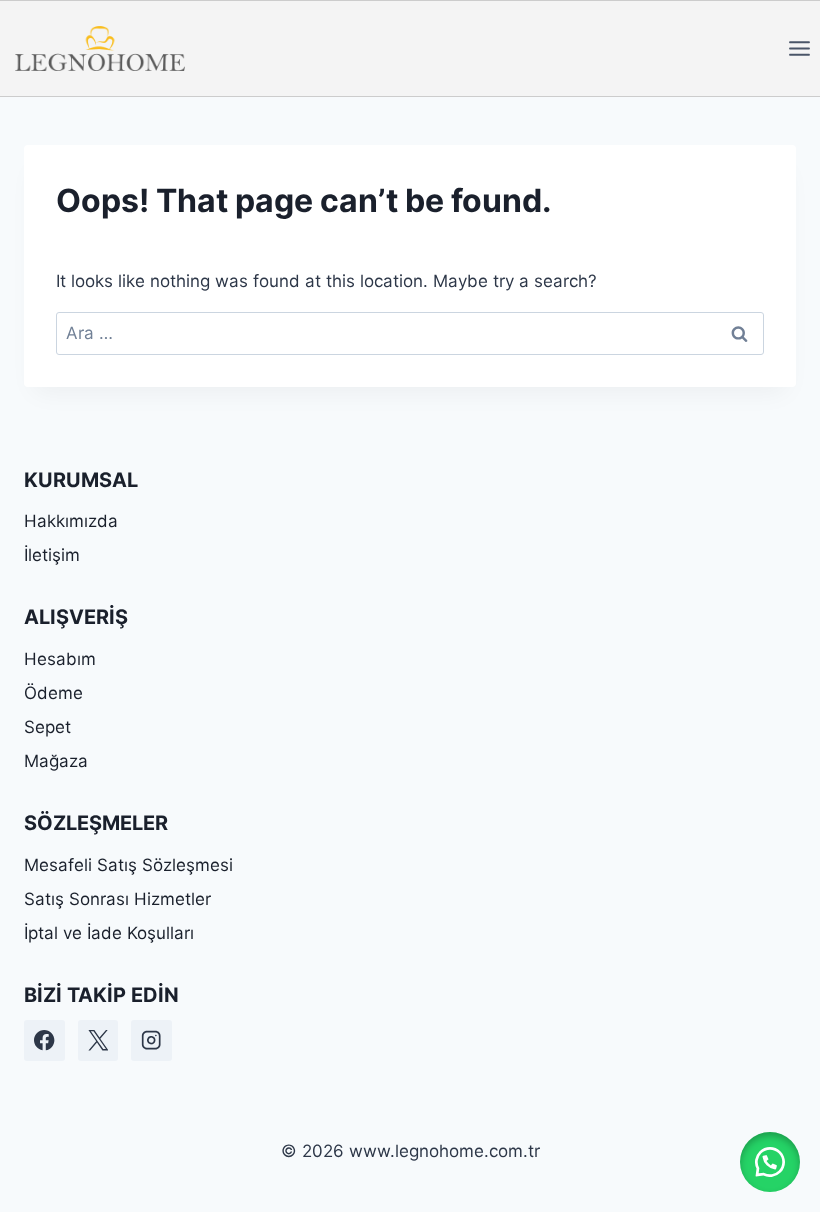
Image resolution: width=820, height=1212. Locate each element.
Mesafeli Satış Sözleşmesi (128, 865)
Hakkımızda (71, 521)
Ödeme (53, 693)
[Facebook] (44, 1040)
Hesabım (60, 659)
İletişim (52, 555)
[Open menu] (799, 48)
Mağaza (56, 761)
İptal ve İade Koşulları (109, 933)
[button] (770, 1162)
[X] (98, 1040)
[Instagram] (151, 1040)
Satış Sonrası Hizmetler (117, 899)
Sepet (47, 727)
